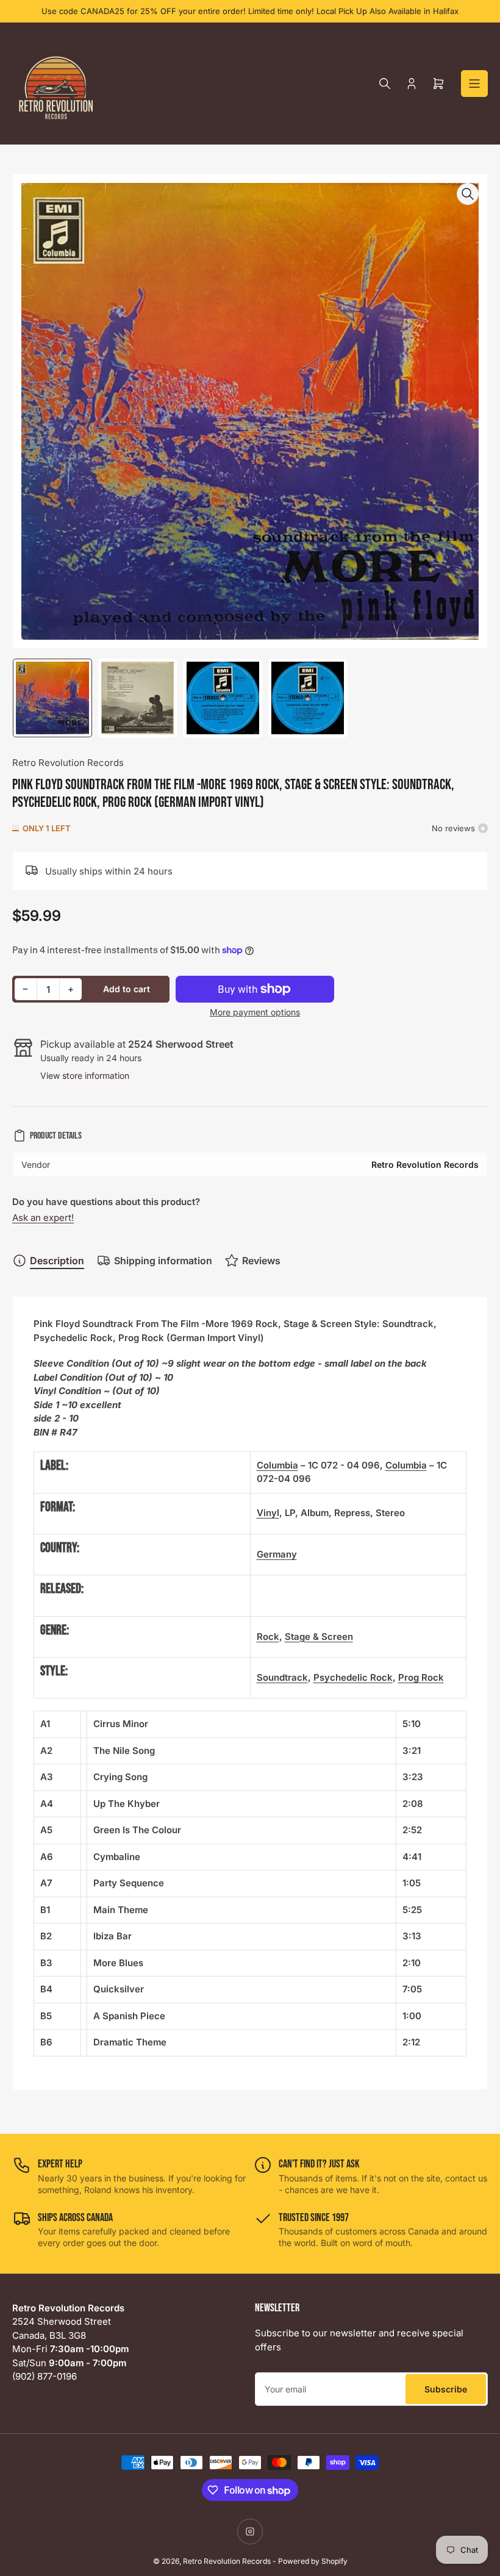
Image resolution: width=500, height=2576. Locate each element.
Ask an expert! (43, 1218)
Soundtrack (282, 1677)
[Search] (385, 84)
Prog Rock (421, 1677)
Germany (277, 1554)
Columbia (277, 1465)
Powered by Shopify (313, 2561)
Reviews (261, 1261)
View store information (85, 1075)
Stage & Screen (319, 1637)
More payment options (255, 1012)
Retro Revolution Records (68, 763)
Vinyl (268, 1513)
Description (57, 1261)
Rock (268, 1637)
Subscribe (446, 2389)
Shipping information (163, 1261)
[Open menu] (474, 84)
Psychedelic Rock (353, 1677)
